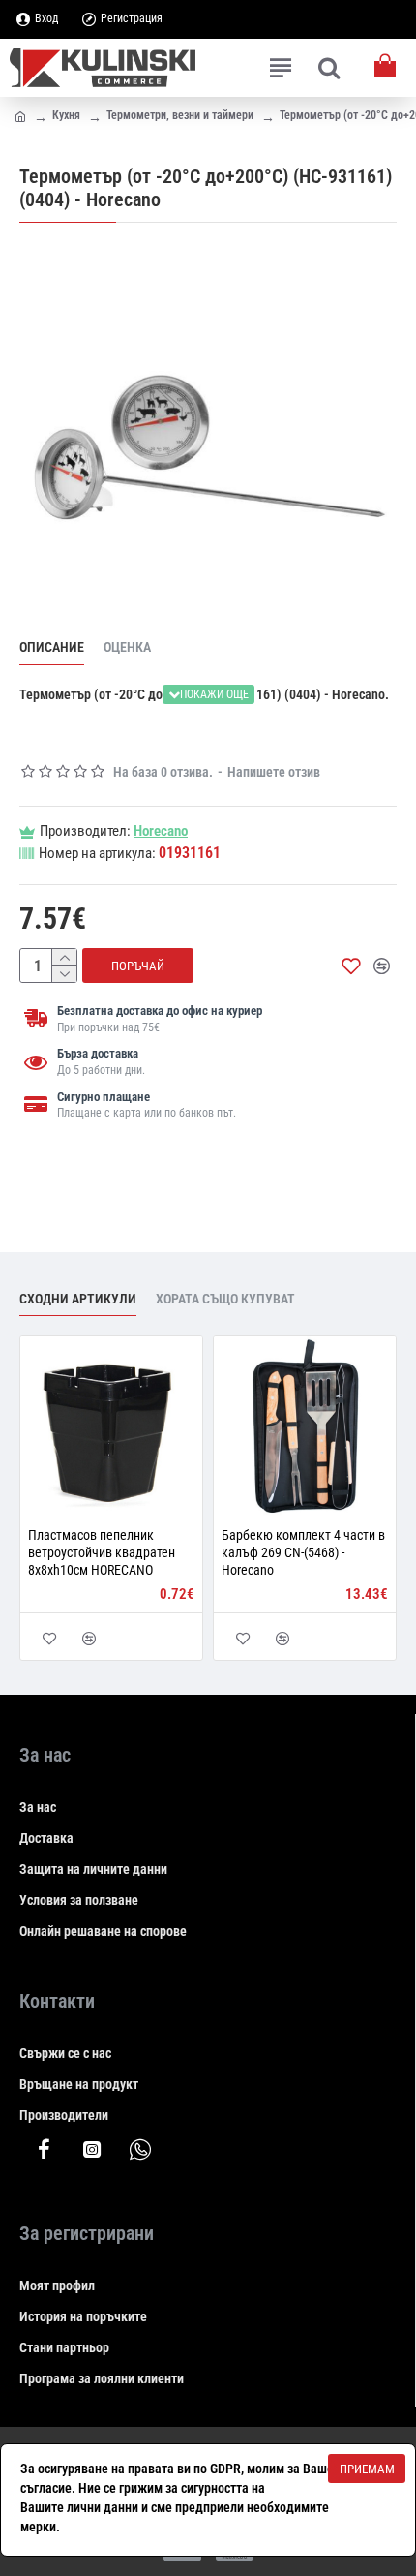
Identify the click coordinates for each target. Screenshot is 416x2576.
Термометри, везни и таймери (180, 115)
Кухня (66, 115)
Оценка (127, 647)
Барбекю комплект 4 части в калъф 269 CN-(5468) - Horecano (303, 1552)
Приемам (367, 2469)
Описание (52, 647)
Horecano (161, 831)
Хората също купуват (225, 1299)
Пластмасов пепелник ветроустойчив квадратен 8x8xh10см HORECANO (102, 1552)
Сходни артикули (78, 1299)
